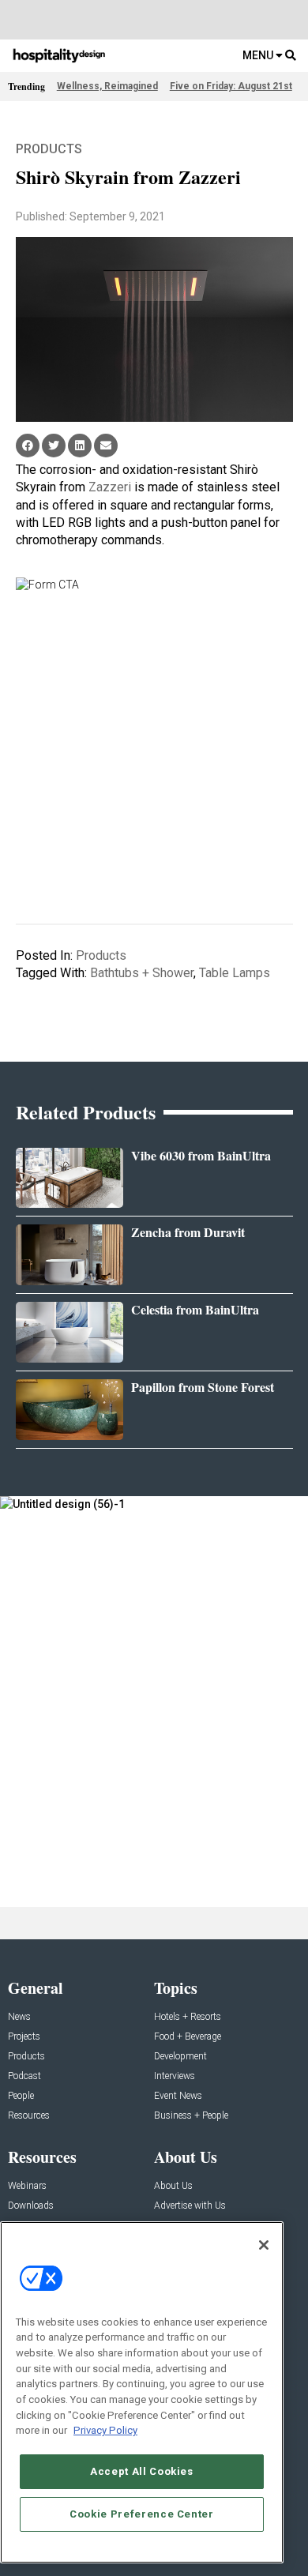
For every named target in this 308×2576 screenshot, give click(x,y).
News (19, 2017)
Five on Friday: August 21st (231, 86)
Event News (178, 2096)
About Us (173, 2186)
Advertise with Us (190, 2206)
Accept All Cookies (142, 2471)
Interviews (175, 2076)
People (21, 2096)
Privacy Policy (105, 2430)
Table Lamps (235, 973)
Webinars (27, 2186)
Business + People (191, 2116)
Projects (24, 2037)
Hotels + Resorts (188, 2017)
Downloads (31, 2206)
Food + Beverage (188, 2037)
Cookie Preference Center (142, 2514)
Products (49, 149)
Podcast (24, 2076)
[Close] (264, 2245)
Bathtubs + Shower (142, 973)
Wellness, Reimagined (107, 86)
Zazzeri (110, 487)
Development (180, 2057)
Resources (29, 2116)
